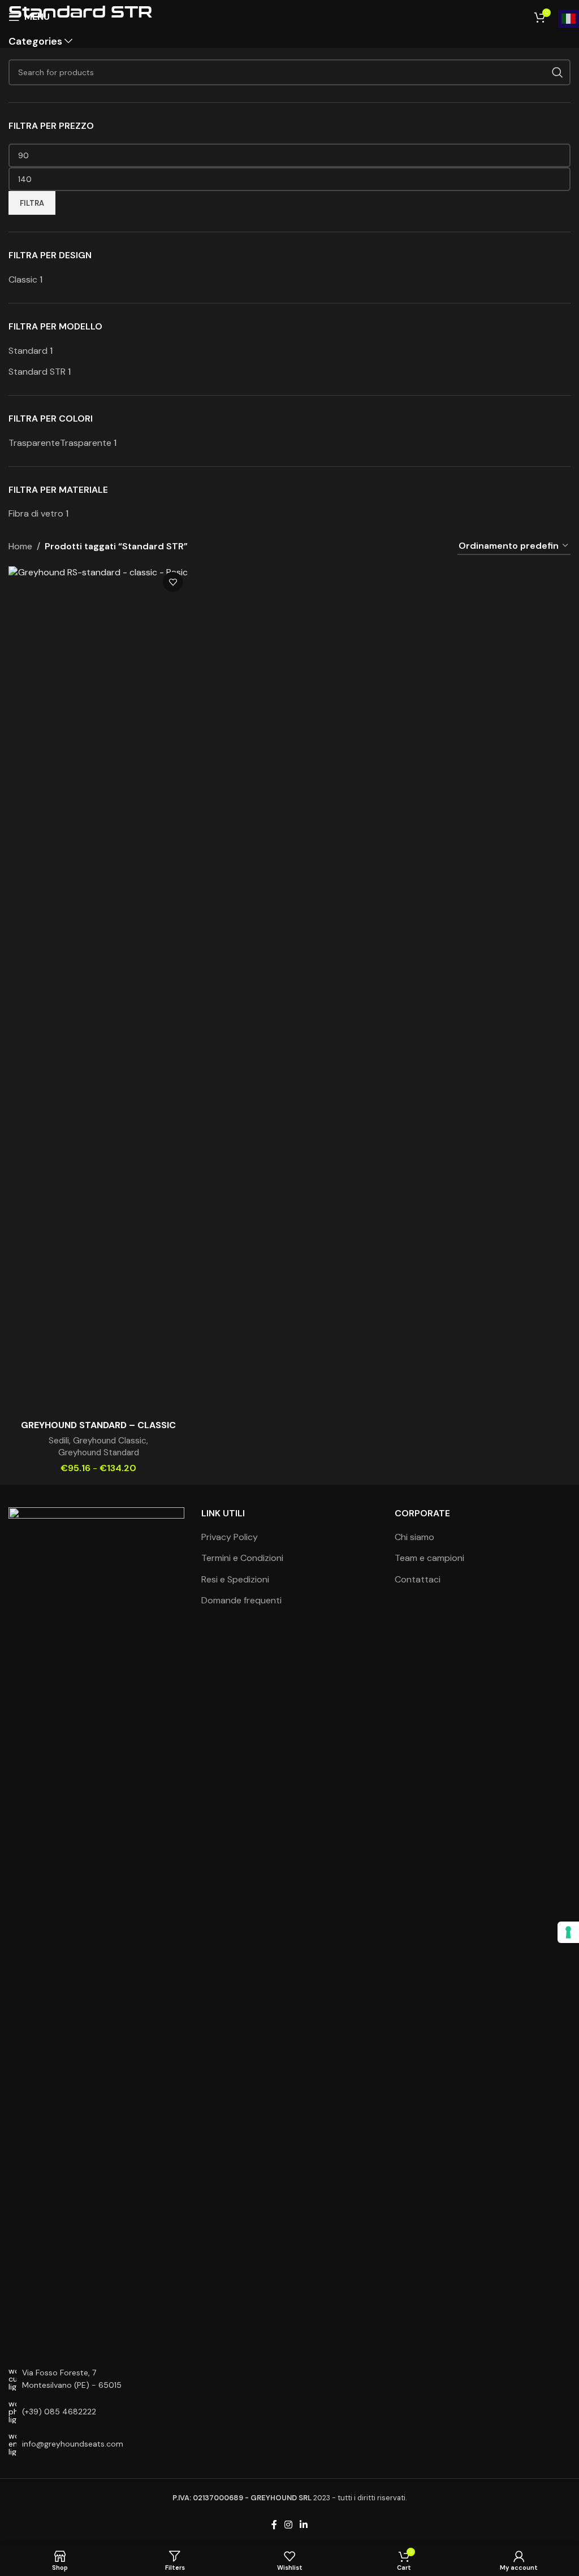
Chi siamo (414, 1537)
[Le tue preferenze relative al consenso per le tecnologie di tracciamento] (568, 1932)
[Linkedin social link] (304, 2525)
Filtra (32, 203)
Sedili (59, 1441)
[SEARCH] (558, 72)
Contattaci (418, 1579)
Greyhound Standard (99, 1452)
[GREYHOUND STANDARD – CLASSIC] (98, 990)
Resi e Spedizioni (235, 1579)
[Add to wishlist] (173, 582)
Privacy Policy (230, 1537)
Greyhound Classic (110, 1441)
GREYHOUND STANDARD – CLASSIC (98, 1425)
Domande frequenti (241, 1600)
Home (20, 546)
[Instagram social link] (288, 2525)
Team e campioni (429, 1558)
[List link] (96, 2412)
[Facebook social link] (274, 2525)
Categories (35, 42)
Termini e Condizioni (242, 1558)
